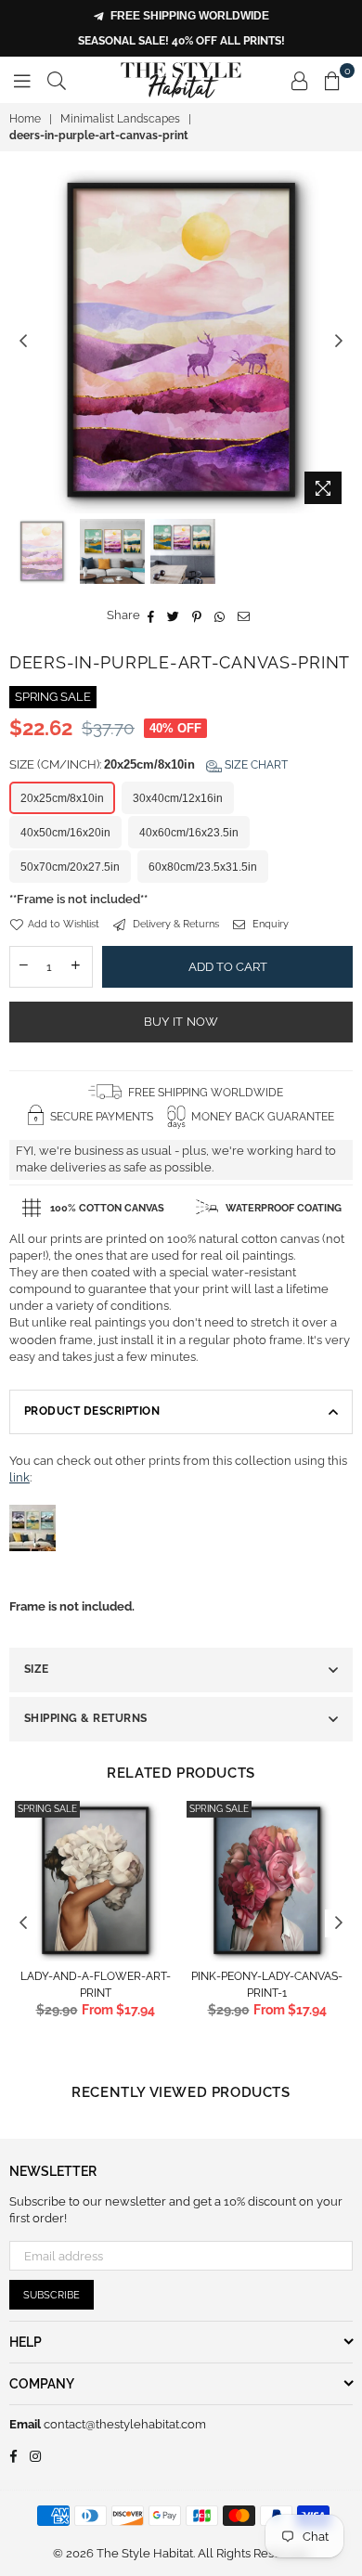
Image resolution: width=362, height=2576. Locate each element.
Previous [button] (23, 342)
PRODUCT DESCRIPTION (92, 1411)
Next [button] (339, 342)
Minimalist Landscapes (120, 119)
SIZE (37, 1669)
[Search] (57, 80)
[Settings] (300, 80)
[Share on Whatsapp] (220, 615)
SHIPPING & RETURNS (86, 1718)
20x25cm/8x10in (62, 798)
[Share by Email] (244, 615)
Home (25, 119)
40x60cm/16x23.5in (189, 833)
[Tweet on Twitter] (174, 615)
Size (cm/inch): (149, 764)
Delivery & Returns (175, 924)
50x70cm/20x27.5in (70, 867)
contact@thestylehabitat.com (123, 2424)
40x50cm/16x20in (65, 833)
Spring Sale (47, 1809)
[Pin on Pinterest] (197, 615)
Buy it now (181, 1022)
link (19, 1477)
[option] (181, 342)
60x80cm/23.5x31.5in (203, 867)
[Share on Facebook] (151, 615)
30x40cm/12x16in (178, 798)
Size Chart (255, 765)
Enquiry (269, 924)
